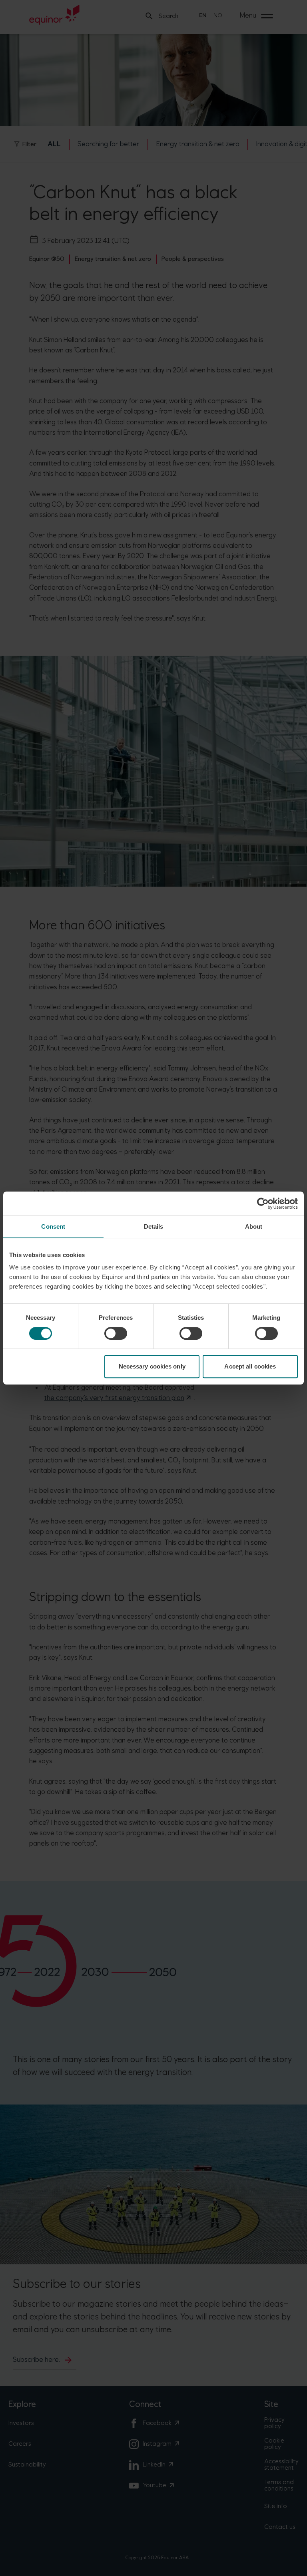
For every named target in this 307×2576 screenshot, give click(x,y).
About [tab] (254, 1226)
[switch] (116, 1333)
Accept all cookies (250, 1366)
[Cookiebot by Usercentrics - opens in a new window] (263, 1203)
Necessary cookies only (152, 1366)
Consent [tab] (53, 1226)
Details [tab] (154, 1226)
